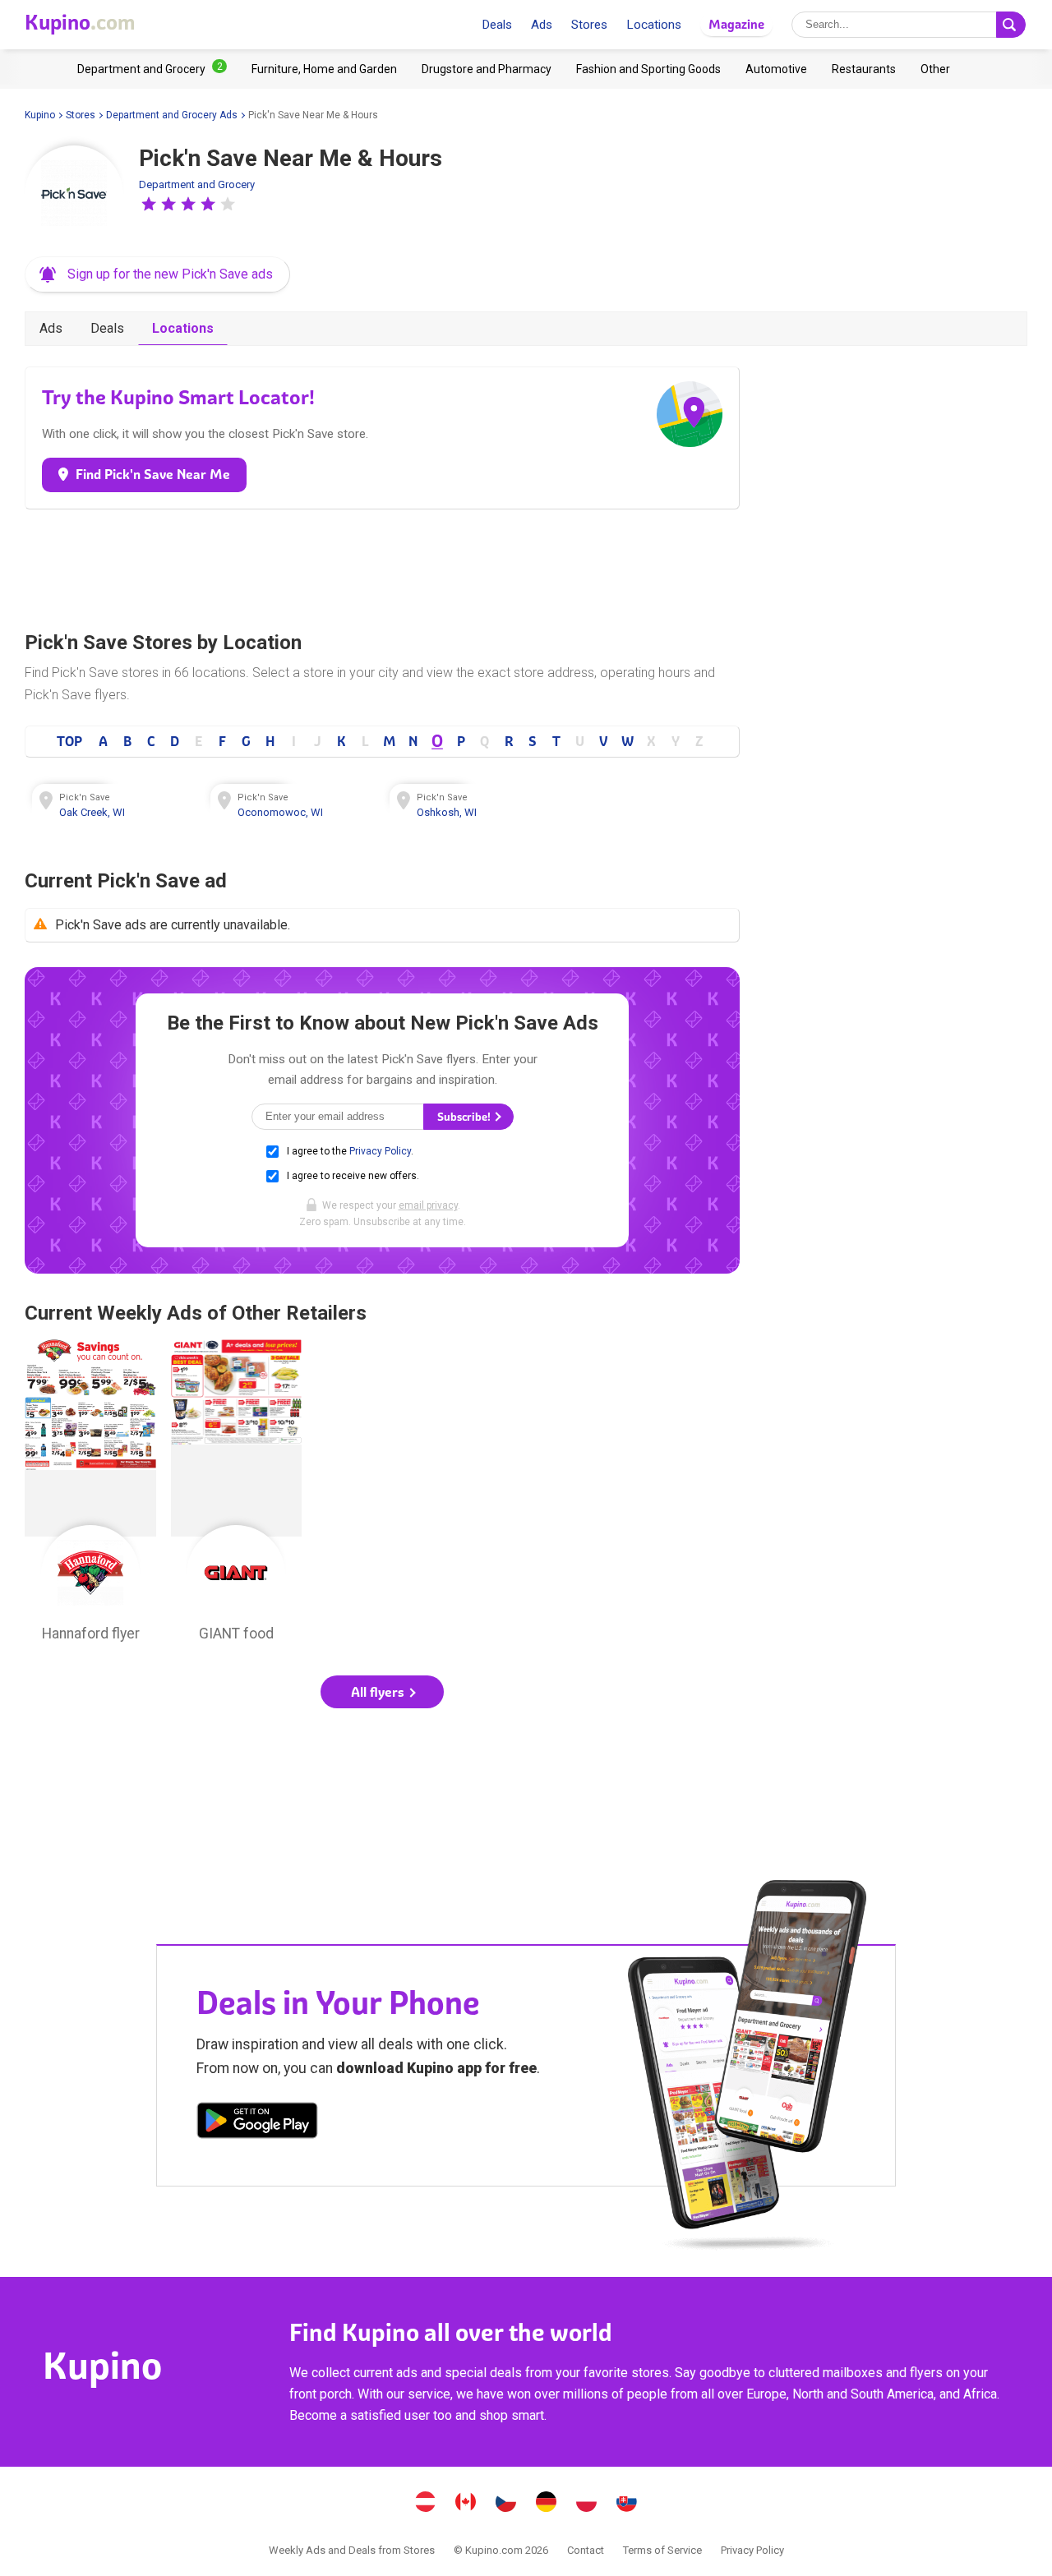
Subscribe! (465, 1117)
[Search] (1011, 25)
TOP (69, 741)
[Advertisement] (382, 566)
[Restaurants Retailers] (864, 69)
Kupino (40, 115)
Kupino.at (426, 2504)
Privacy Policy (380, 1151)
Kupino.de (547, 2504)
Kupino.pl (587, 2504)
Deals (497, 25)
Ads (542, 25)
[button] (149, 204)
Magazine (736, 24)
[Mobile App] (257, 2123)
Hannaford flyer (90, 1495)
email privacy (428, 1205)
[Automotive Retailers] (776, 69)
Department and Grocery (197, 184)
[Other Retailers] (935, 69)
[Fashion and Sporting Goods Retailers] (648, 69)
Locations (654, 25)
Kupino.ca (466, 2504)
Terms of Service (662, 2550)
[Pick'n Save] (74, 195)
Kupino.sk (627, 2504)
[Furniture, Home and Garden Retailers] (324, 69)
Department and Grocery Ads (172, 115)
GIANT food (237, 1495)
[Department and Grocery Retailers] (152, 69)
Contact (586, 2550)
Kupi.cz (506, 2504)
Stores (589, 25)
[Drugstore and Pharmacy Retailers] (487, 69)
